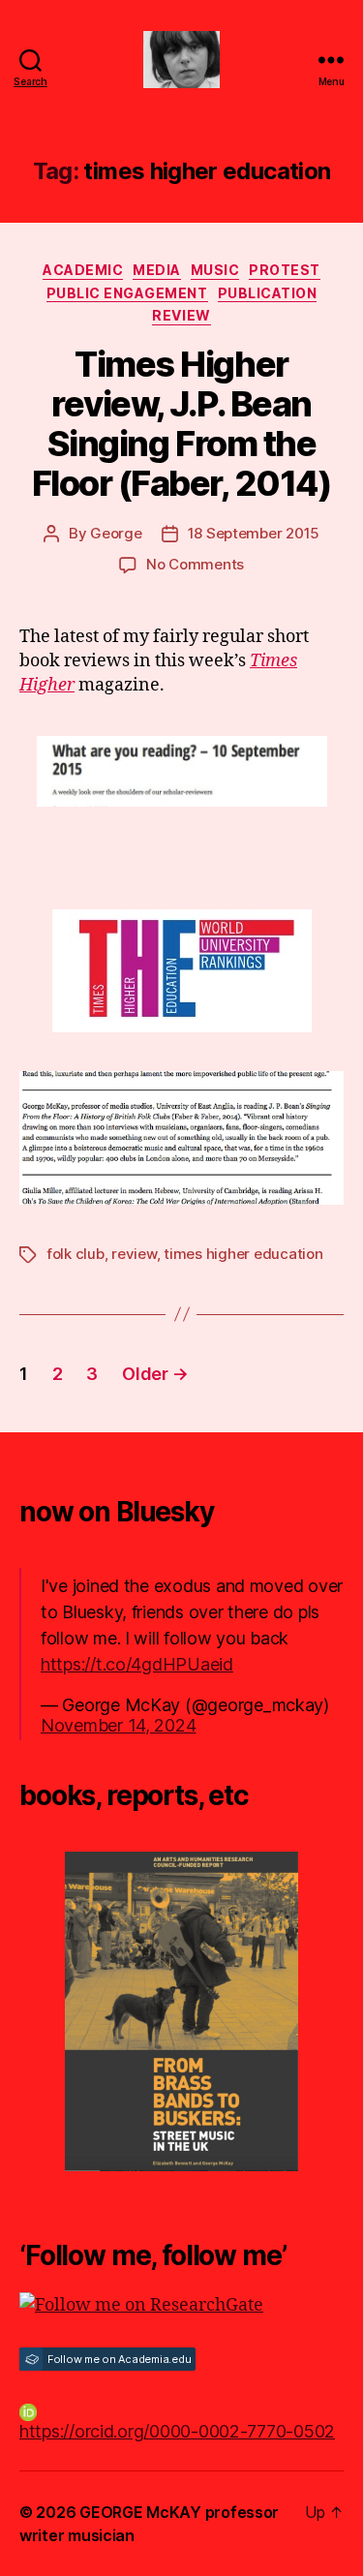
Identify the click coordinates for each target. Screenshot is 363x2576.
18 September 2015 (254, 533)
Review (181, 315)
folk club (76, 1254)
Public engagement (127, 293)
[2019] (181, 2011)
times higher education (243, 1254)
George (116, 533)
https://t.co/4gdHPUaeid (137, 1664)
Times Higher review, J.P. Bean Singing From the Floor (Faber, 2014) (182, 424)
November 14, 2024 (118, 1725)
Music (215, 270)
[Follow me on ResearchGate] (181, 2305)
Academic (83, 270)
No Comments (195, 564)
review (134, 1254)
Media (157, 270)
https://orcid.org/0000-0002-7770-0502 (177, 2431)
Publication (268, 293)
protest (285, 270)
